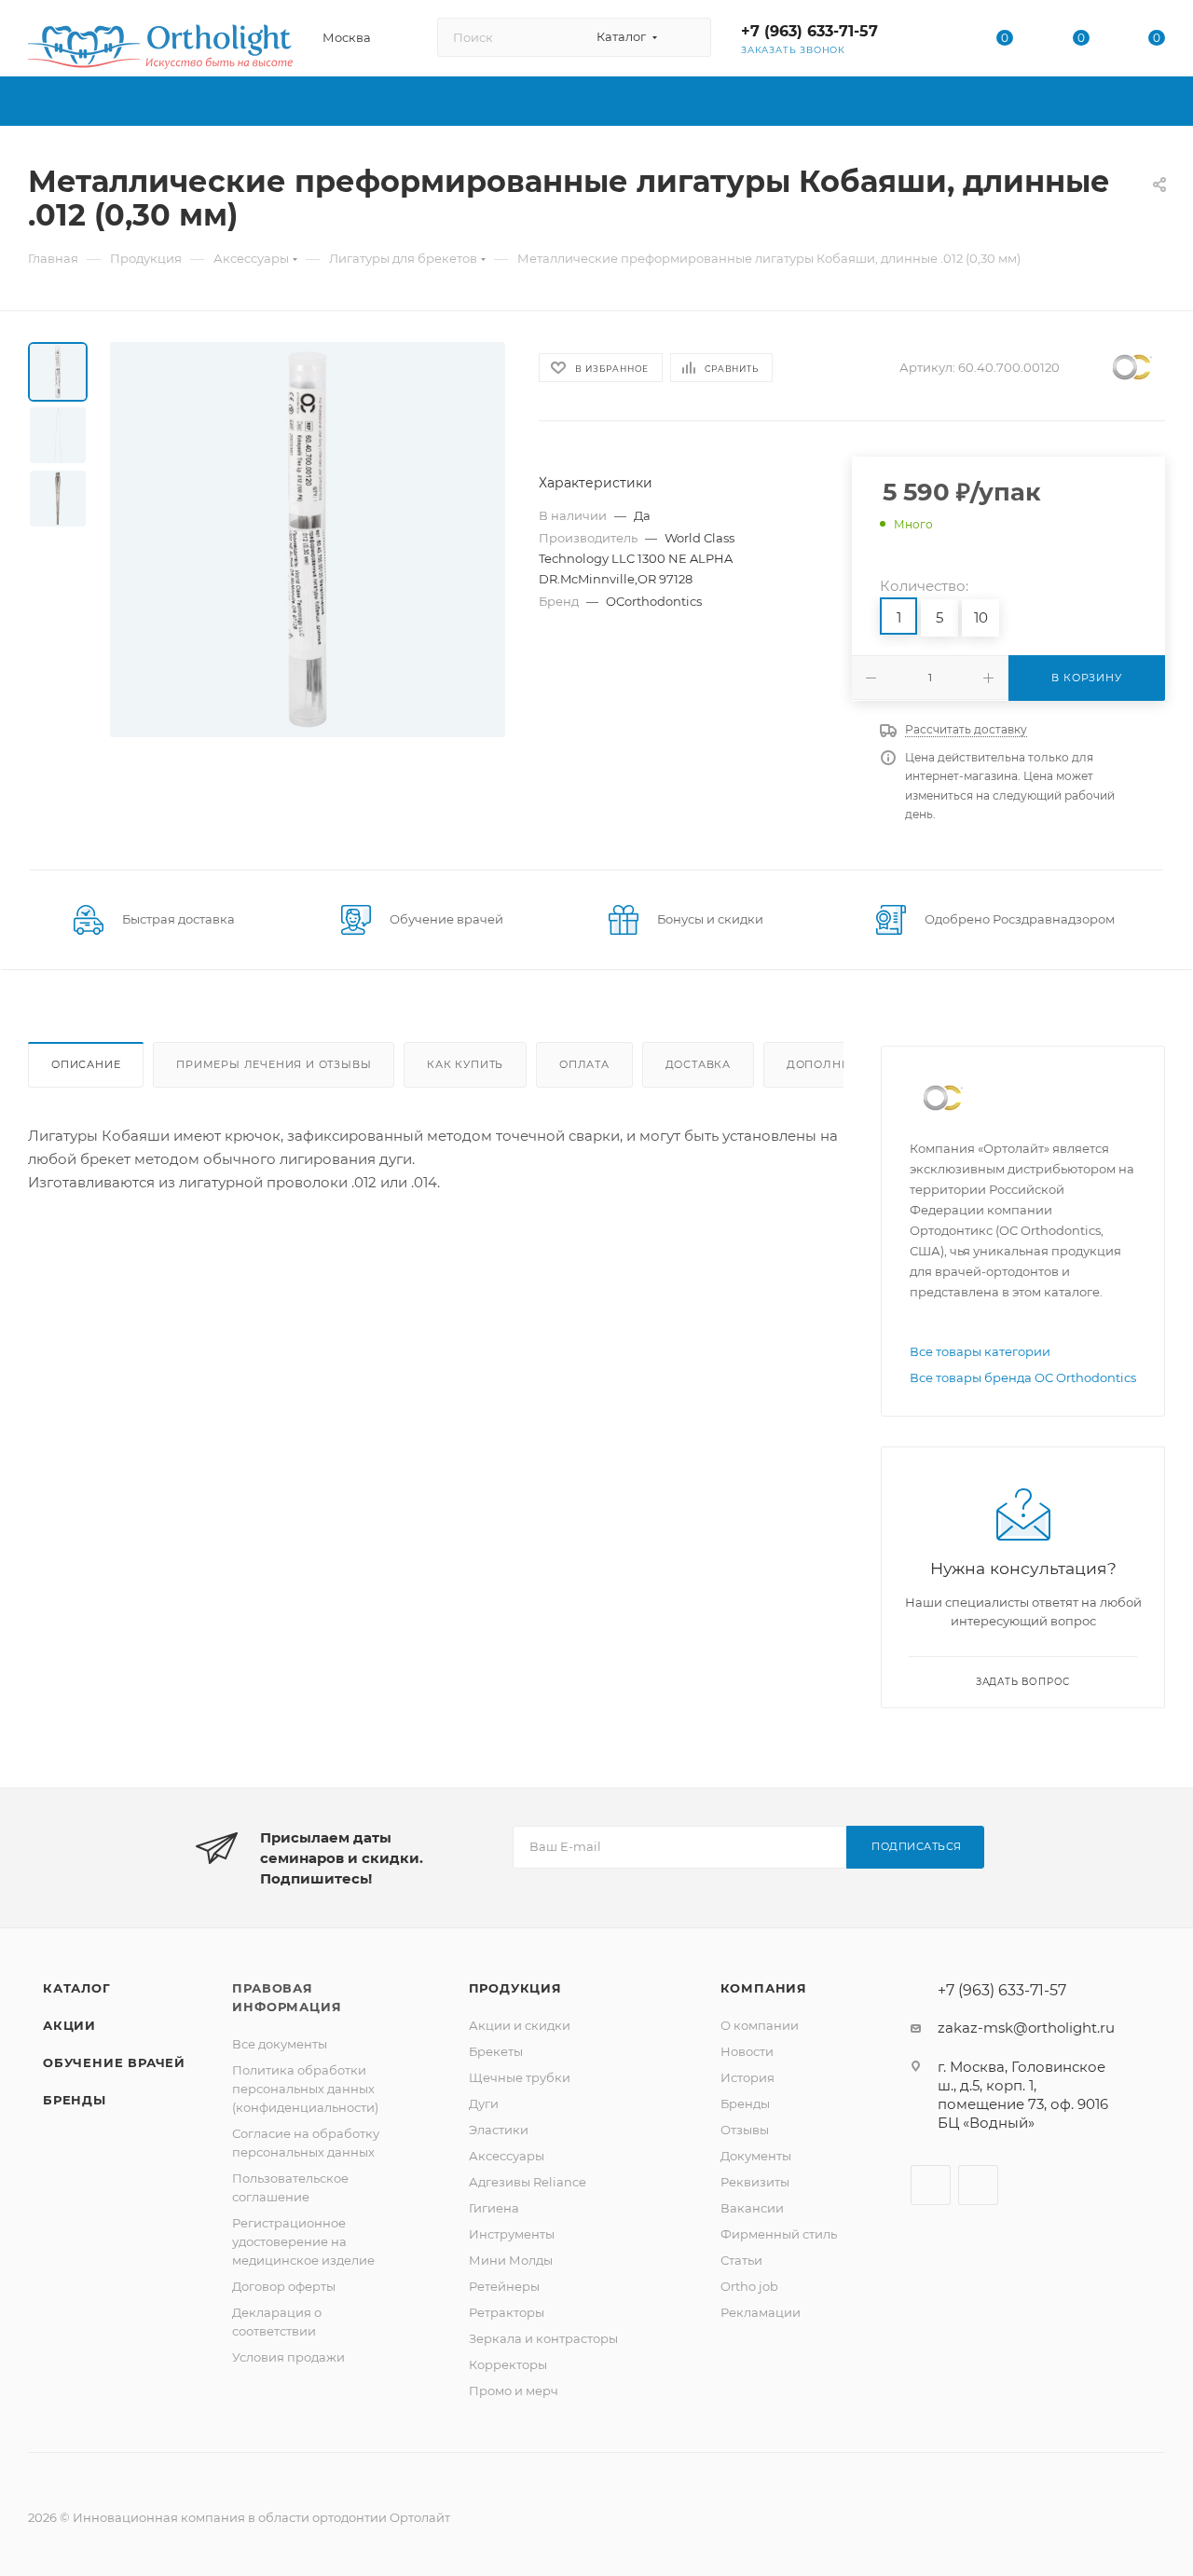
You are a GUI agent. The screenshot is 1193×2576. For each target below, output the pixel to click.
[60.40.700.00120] (308, 540)
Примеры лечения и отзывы (274, 1064)
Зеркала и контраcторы (543, 2338)
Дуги (484, 2103)
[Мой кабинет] (929, 41)
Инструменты (512, 2234)
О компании (760, 2025)
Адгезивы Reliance (528, 2182)
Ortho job (749, 2286)
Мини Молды (511, 2260)
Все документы (280, 2044)
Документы (756, 2156)
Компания (764, 1988)
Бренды (75, 2100)
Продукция (515, 1988)
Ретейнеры (504, 2286)
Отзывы (745, 2130)
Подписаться (917, 1846)
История (747, 2077)
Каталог (77, 1988)
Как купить (465, 1064)
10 (981, 617)
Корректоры (508, 2364)
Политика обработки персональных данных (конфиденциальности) (305, 2089)
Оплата (584, 1064)
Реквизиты (755, 2182)
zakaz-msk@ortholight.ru (1026, 2028)
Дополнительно (843, 1064)
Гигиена (494, 2208)
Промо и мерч (514, 2391)
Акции (69, 2025)
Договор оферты (284, 2286)
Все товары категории (980, 1351)
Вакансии (752, 2208)
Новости (747, 2051)
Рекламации (761, 2312)
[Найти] (688, 37)
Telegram (978, 2185)
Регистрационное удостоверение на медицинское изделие (303, 2241)
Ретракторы (507, 2312)
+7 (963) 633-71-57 (809, 31)
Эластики (499, 2130)
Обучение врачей (114, 2062)
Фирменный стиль (779, 2234)
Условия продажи (288, 2357)
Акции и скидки (520, 2025)
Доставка (698, 1064)
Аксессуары (507, 2156)
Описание (86, 1064)
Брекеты (496, 2051)
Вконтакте (931, 2185)
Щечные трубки (520, 2077)
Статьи (741, 2260)
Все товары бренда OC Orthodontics (1023, 1377)
